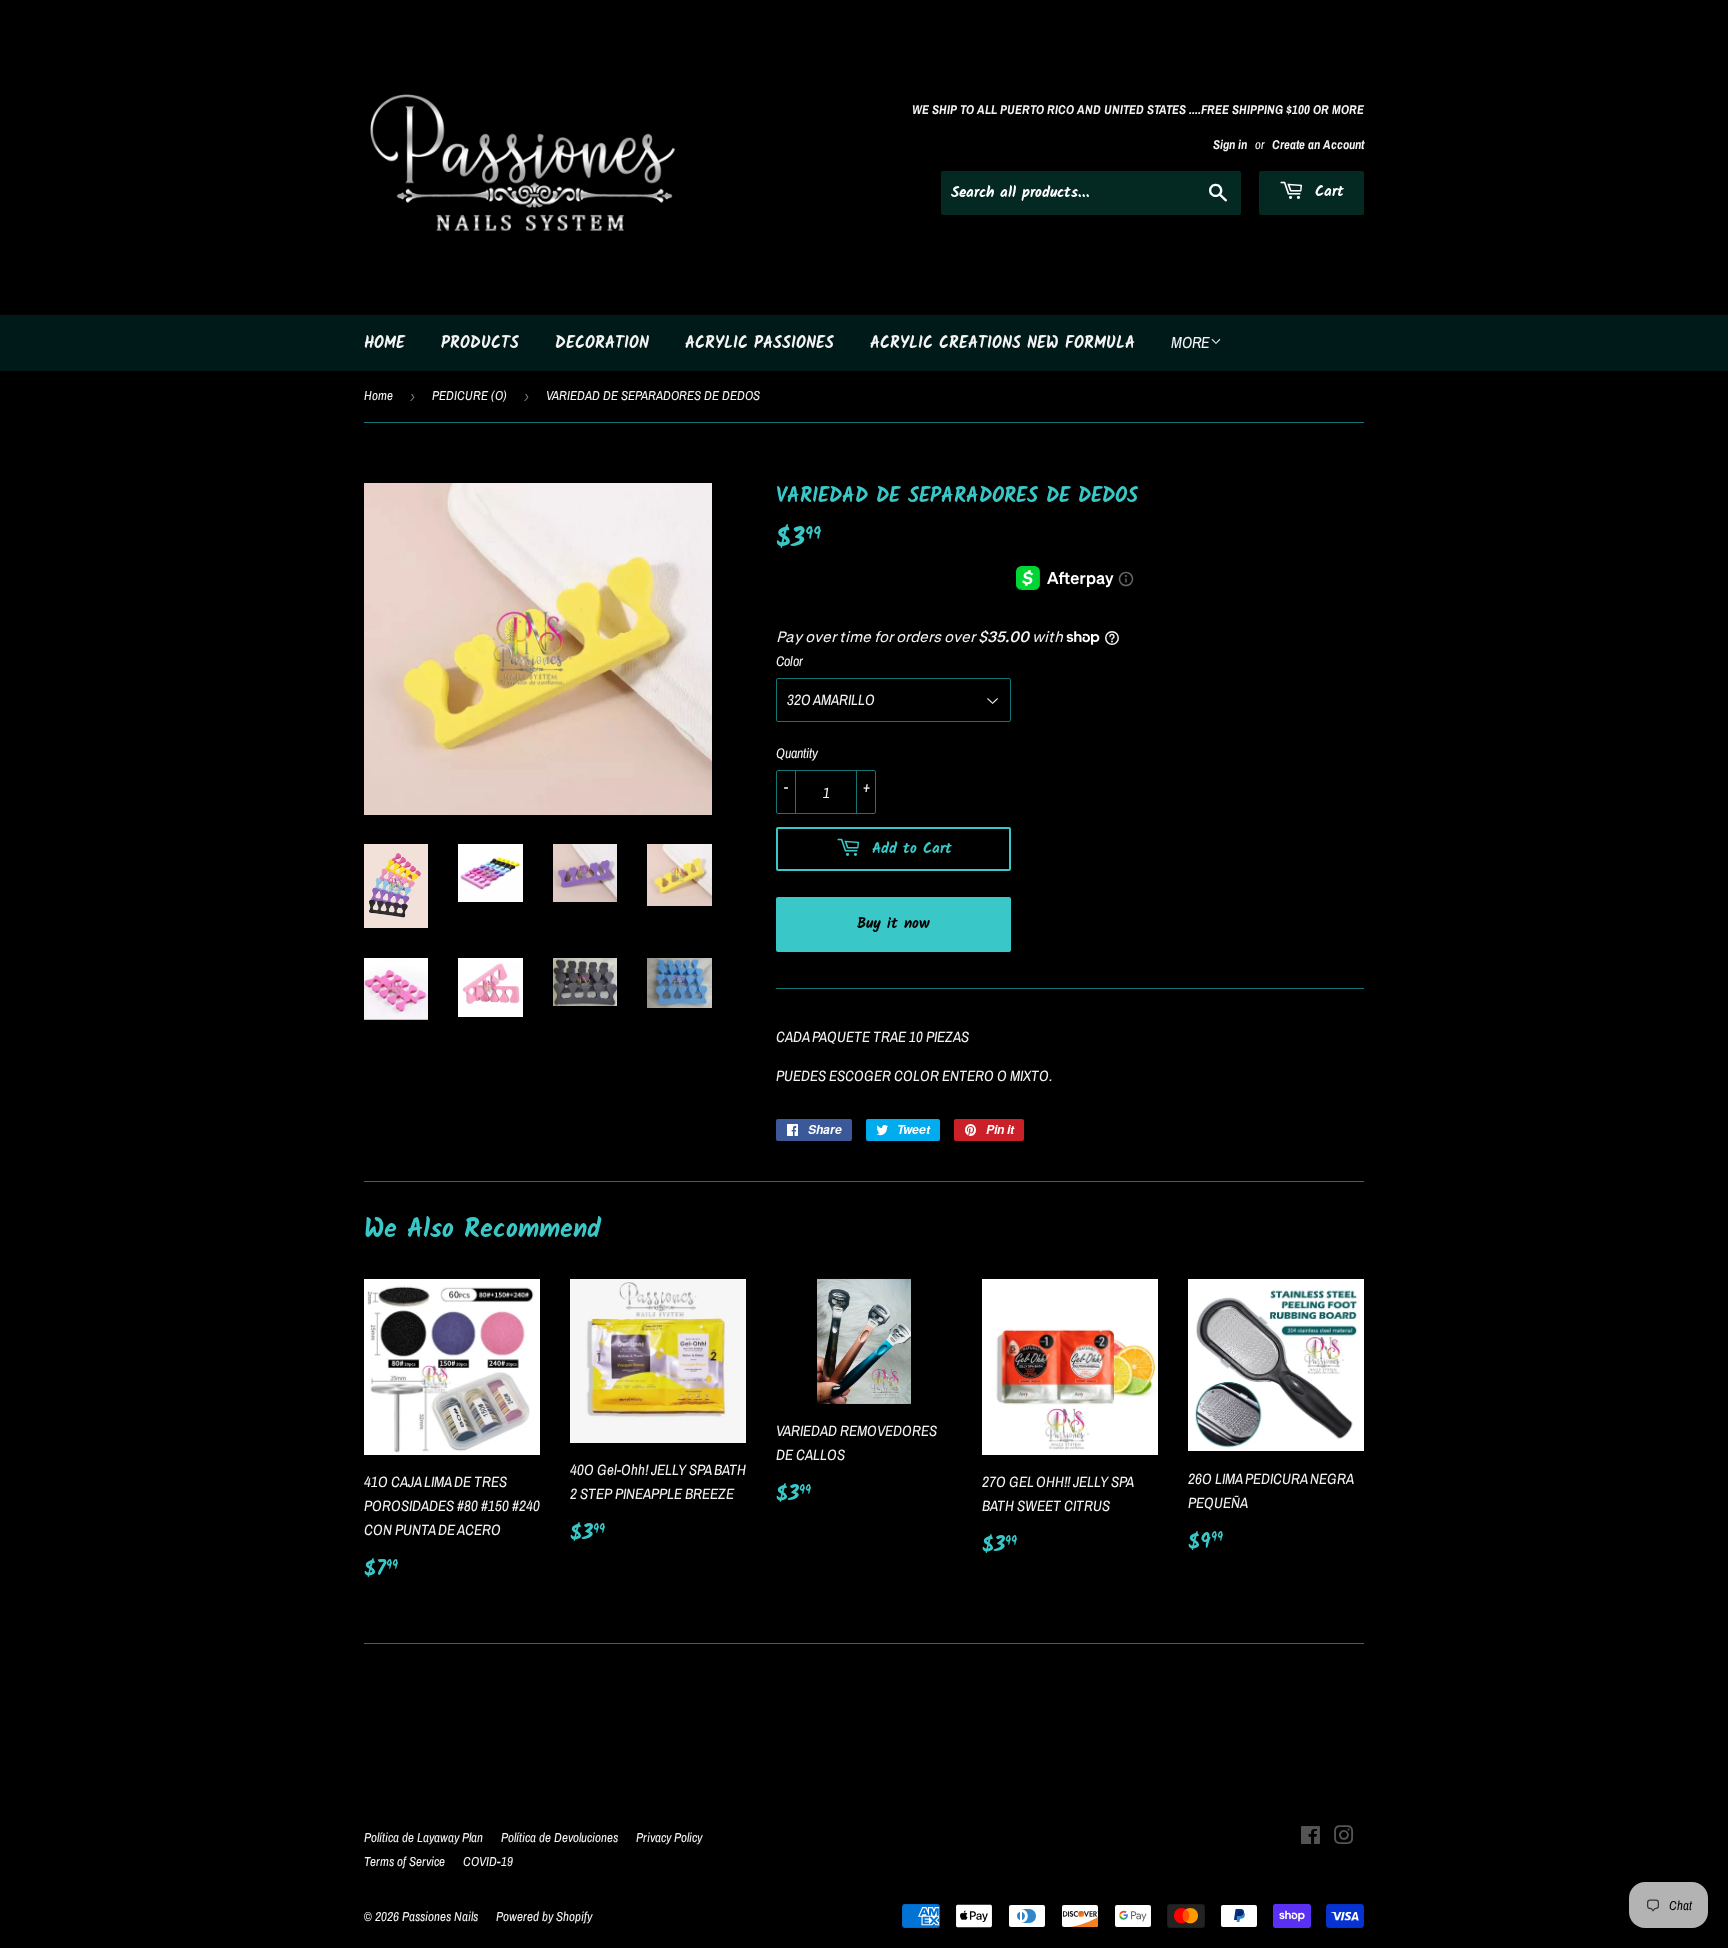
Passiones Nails (440, 1916)
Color (789, 661)
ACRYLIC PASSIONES (759, 343)
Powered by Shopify (544, 1916)
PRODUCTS (480, 343)
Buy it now (893, 924)
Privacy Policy (669, 1837)
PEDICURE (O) (469, 395)
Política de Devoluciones (559, 1837)
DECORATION (602, 343)
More (1190, 342)
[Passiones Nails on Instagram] (1344, 1837)
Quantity (797, 753)
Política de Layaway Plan (423, 1837)
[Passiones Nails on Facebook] (1310, 1837)
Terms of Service (404, 1861)
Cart (1326, 192)
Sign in (1230, 144)
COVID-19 (488, 1861)
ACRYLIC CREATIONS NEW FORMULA (1002, 343)
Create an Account (1318, 144)
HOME (384, 343)
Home (378, 395)
